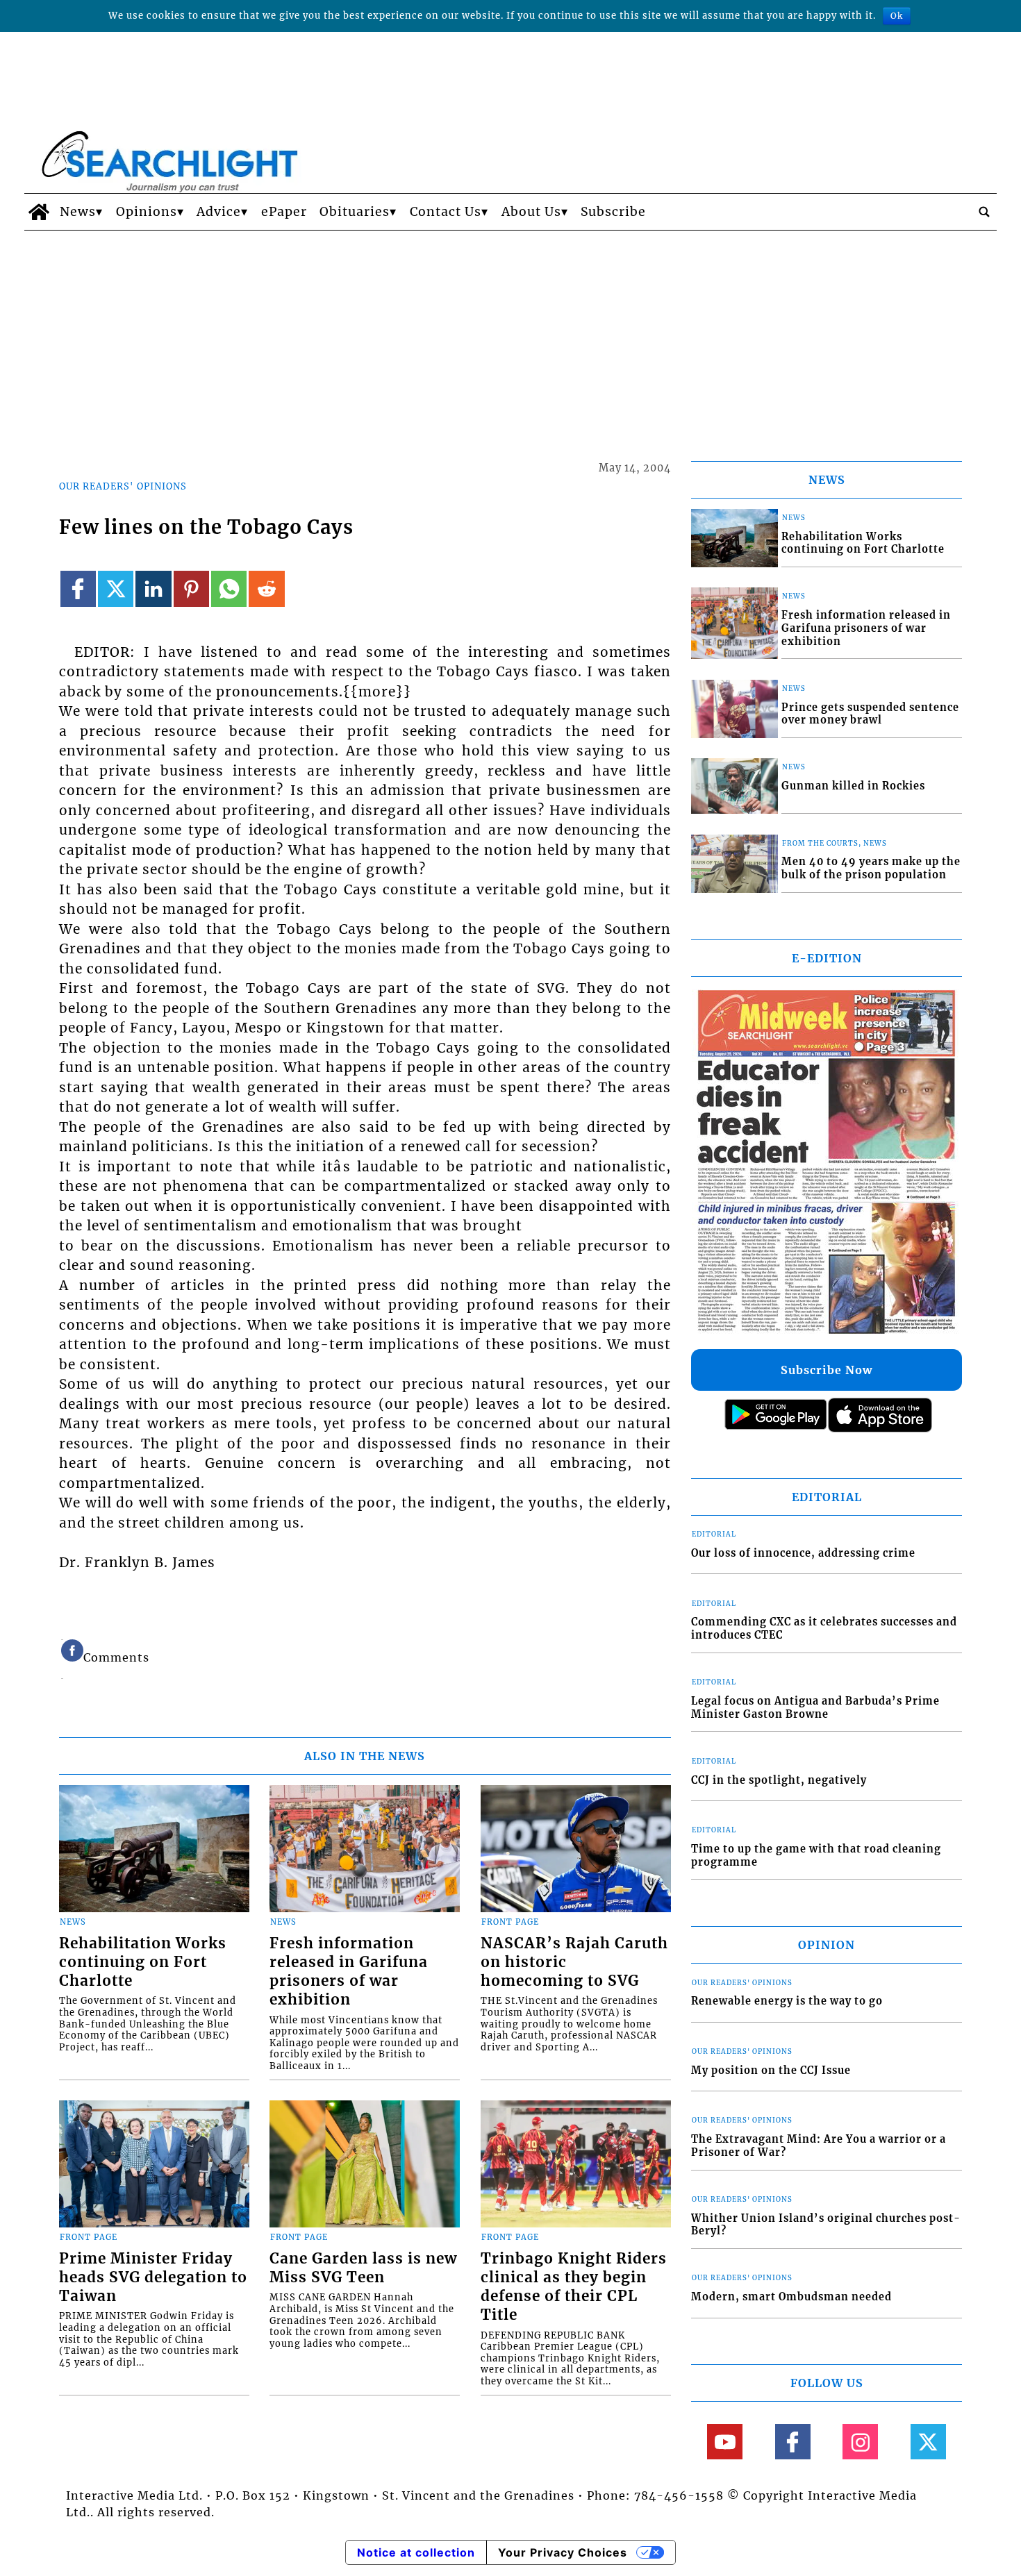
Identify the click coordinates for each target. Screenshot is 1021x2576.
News (78, 212)
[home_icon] (39, 212)
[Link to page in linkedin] (153, 588)
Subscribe (613, 212)
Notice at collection (416, 2552)
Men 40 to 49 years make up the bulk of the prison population (871, 868)
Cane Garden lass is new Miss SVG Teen (363, 2268)
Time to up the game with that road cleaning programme (816, 1856)
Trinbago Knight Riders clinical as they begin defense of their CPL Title (574, 2287)
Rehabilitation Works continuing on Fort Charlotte (143, 1962)
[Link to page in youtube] (725, 2442)
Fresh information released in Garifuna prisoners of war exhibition (349, 1972)
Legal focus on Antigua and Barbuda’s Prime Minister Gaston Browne (815, 1708)
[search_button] (984, 212)
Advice (219, 212)
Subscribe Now (827, 1370)
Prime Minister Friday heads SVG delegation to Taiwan (153, 2277)
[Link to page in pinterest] (191, 588)
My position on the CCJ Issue (771, 2071)
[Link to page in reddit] (266, 588)
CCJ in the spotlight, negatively (779, 1780)
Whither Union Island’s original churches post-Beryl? (826, 2225)
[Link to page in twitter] (116, 588)
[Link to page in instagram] (860, 2442)
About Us (531, 212)
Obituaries (355, 212)
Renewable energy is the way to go (787, 2001)
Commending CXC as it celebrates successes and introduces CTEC (824, 1629)
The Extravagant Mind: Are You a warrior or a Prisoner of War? (819, 2146)
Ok (897, 16)
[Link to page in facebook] (78, 588)
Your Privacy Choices (563, 2552)
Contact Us (446, 212)
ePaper (284, 212)
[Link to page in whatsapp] (229, 588)
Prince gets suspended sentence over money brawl (870, 714)
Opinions (147, 212)
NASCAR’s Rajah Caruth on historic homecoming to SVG (574, 1962)
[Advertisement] (510, 335)
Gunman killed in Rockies (853, 786)
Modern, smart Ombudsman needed (791, 2297)
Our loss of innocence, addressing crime (803, 1553)
